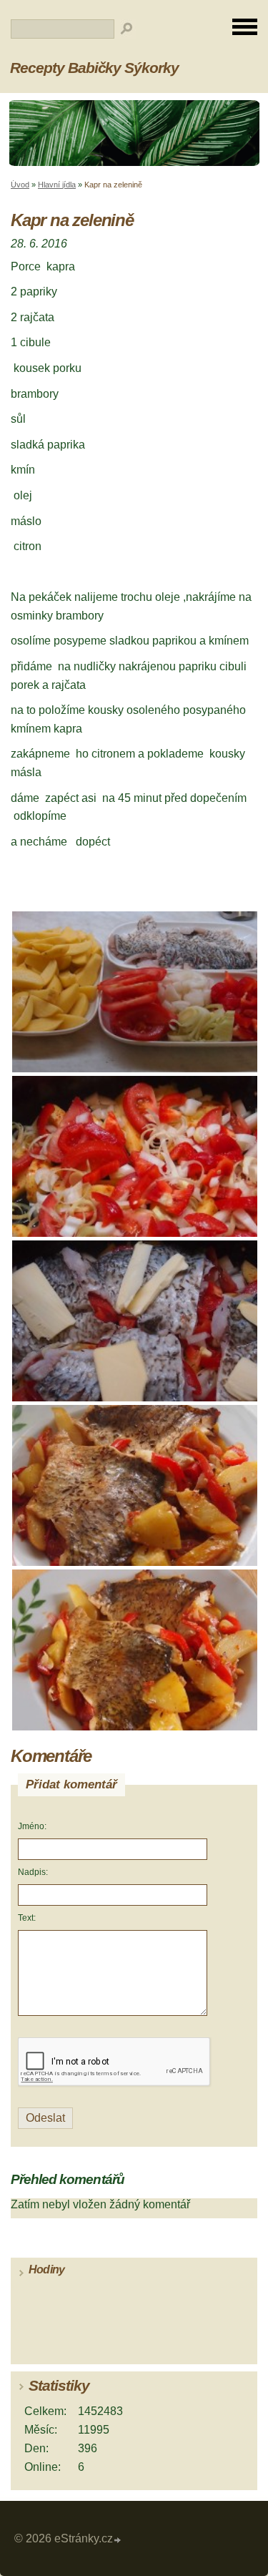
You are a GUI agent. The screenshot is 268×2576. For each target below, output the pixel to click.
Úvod (20, 185)
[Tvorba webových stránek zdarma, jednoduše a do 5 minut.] (118, 2541)
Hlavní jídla (57, 185)
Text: (27, 1918)
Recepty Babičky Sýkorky (94, 68)
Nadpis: (33, 1872)
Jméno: (32, 1826)
